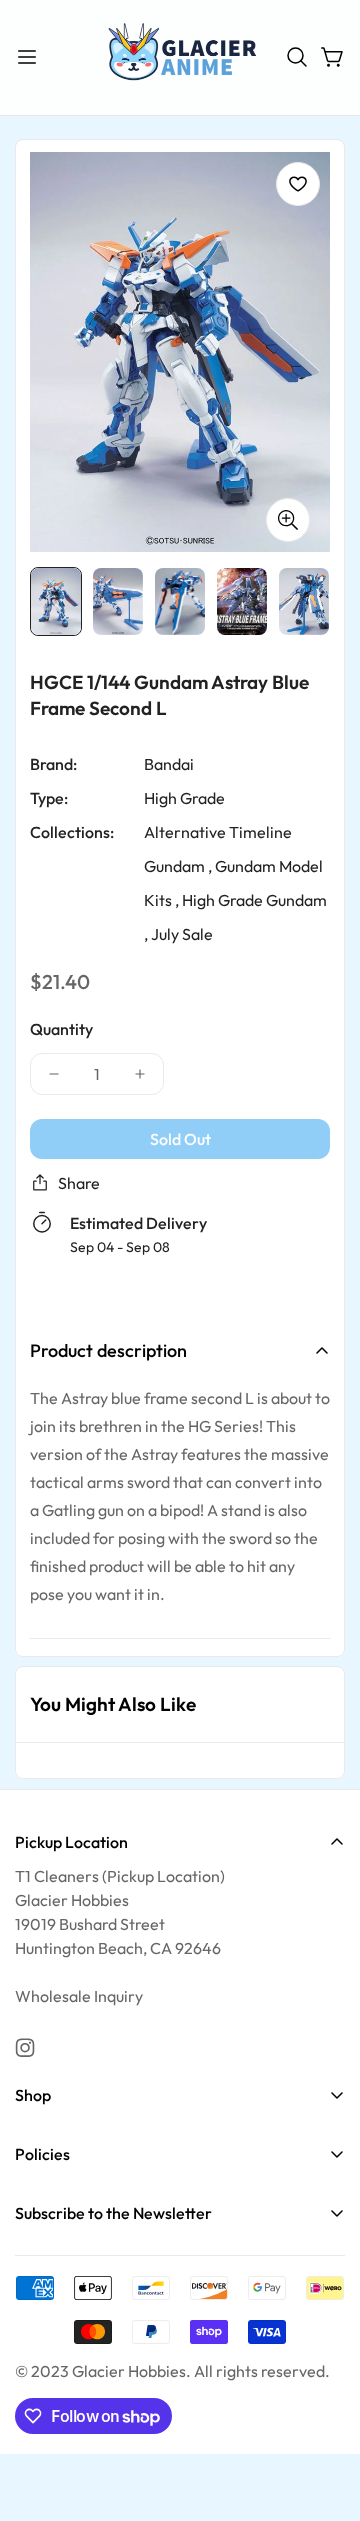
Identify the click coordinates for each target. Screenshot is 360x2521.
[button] (297, 57)
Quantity (61, 1028)
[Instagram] (25, 2048)
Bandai (169, 763)
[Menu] (27, 57)
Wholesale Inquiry (79, 1996)
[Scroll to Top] (324, 2415)
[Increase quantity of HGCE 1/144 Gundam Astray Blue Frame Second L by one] (140, 1073)
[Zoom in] (288, 519)
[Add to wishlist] (298, 184)
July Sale (182, 933)
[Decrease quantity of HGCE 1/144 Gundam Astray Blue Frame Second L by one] (54, 1073)
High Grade (184, 797)
